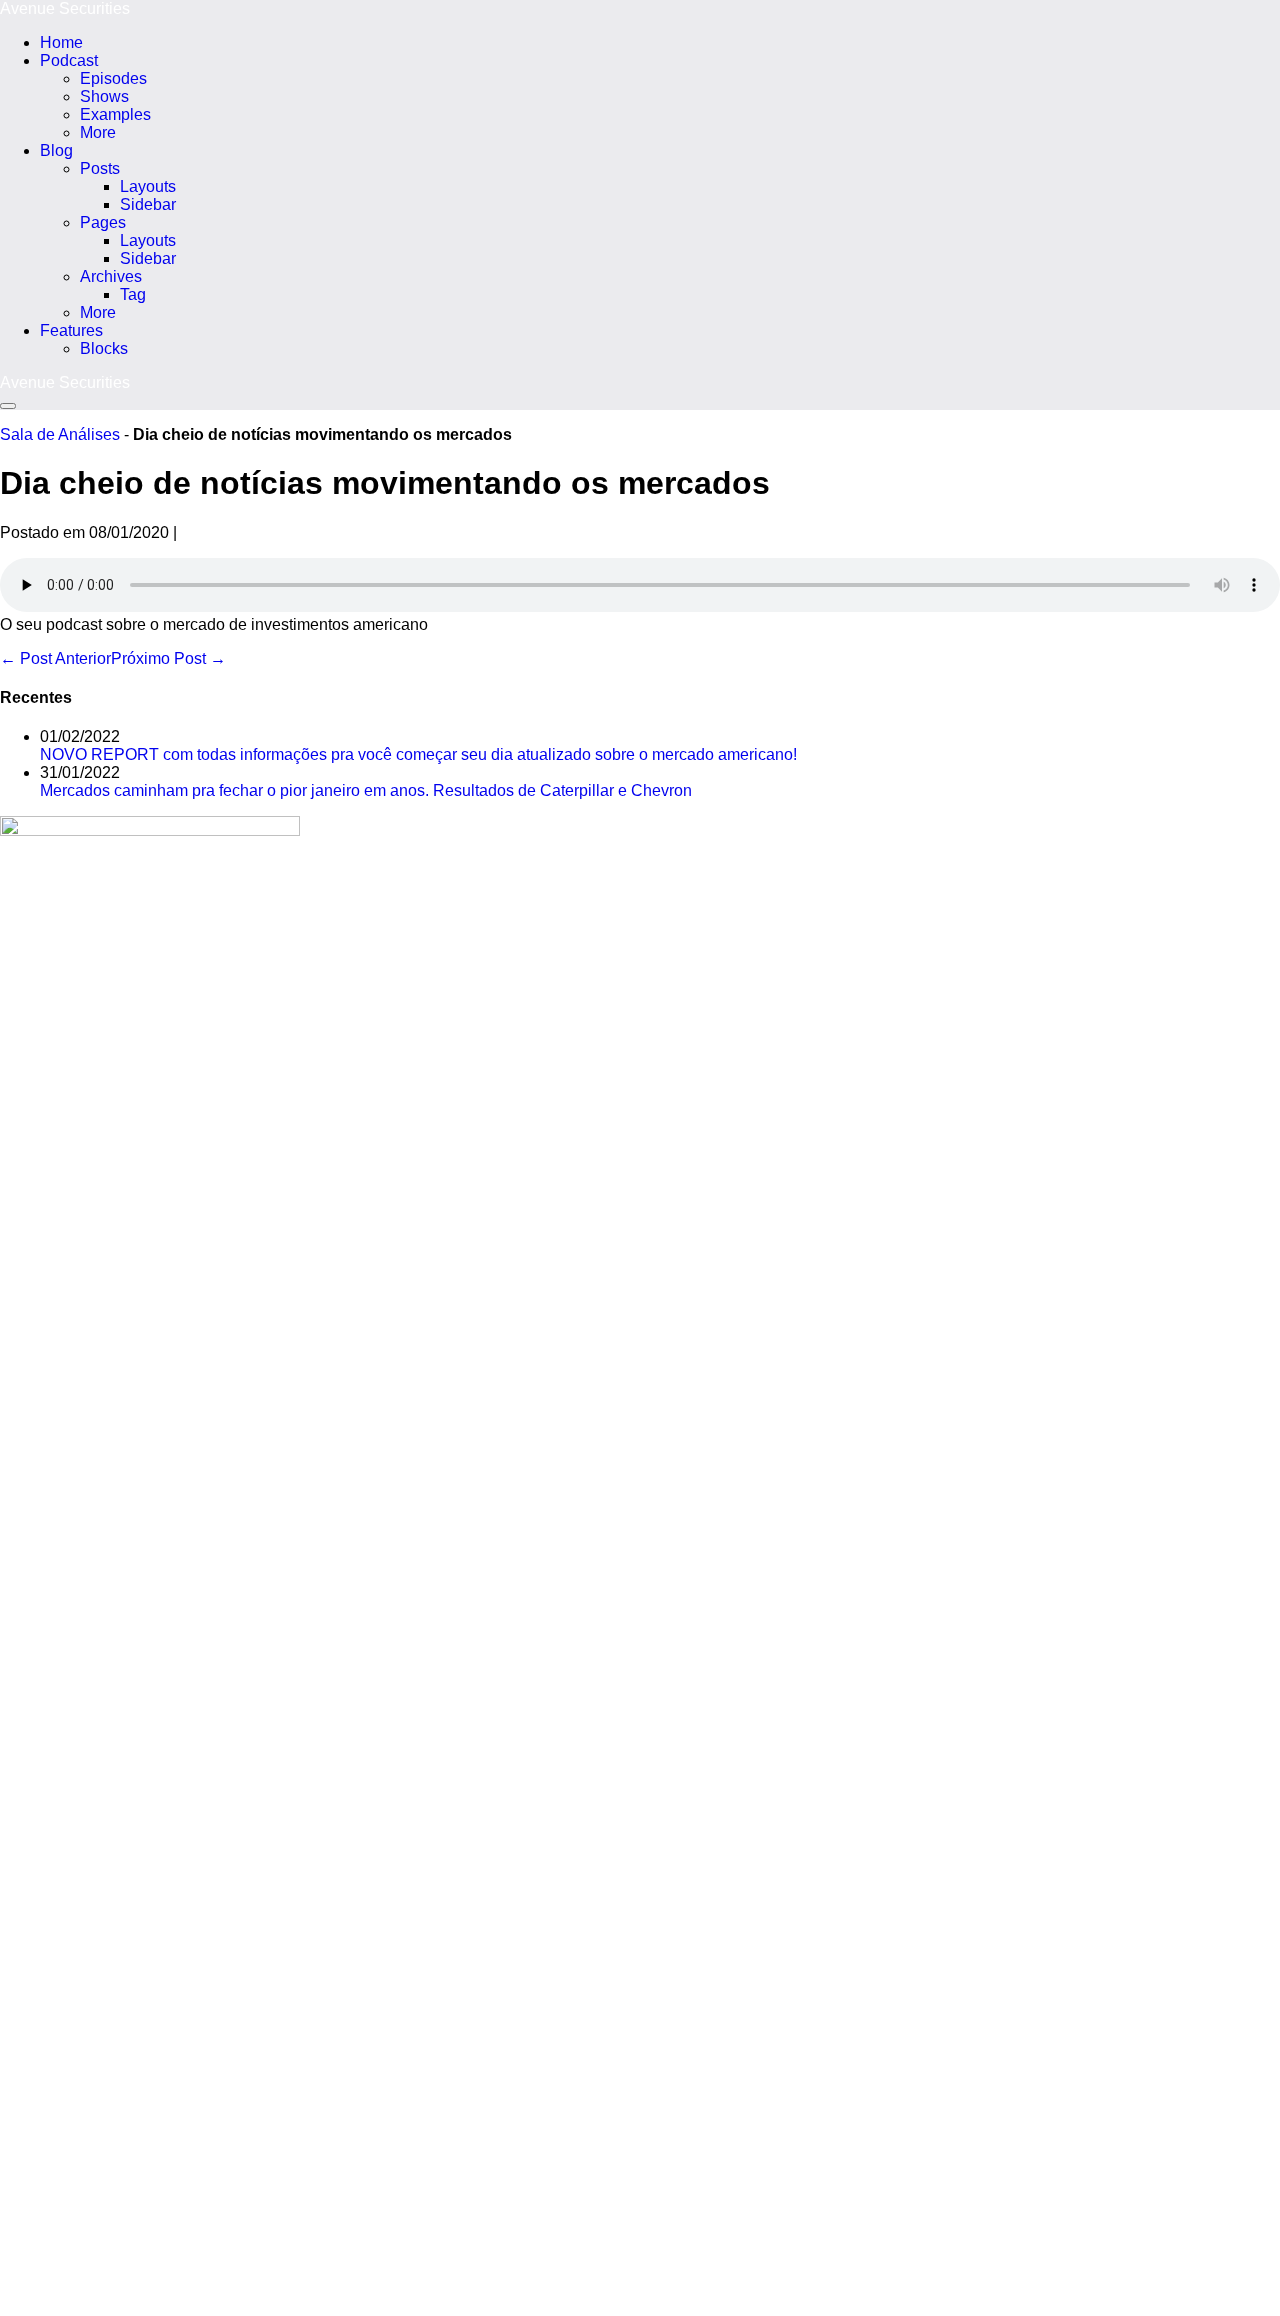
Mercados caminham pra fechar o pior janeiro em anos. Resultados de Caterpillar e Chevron (366, 790)
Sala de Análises (60, 434)
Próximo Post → (168, 658)
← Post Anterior (55, 658)
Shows (104, 96)
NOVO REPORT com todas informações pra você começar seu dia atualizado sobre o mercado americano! (418, 754)
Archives (111, 276)
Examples (115, 114)
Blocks (104, 348)
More (98, 132)
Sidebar (148, 204)
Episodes (113, 78)
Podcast (69, 60)
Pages (103, 222)
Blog (56, 150)
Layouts (148, 186)
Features (71, 330)
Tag (133, 294)
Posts (100, 168)
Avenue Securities (65, 8)
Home (61, 42)
